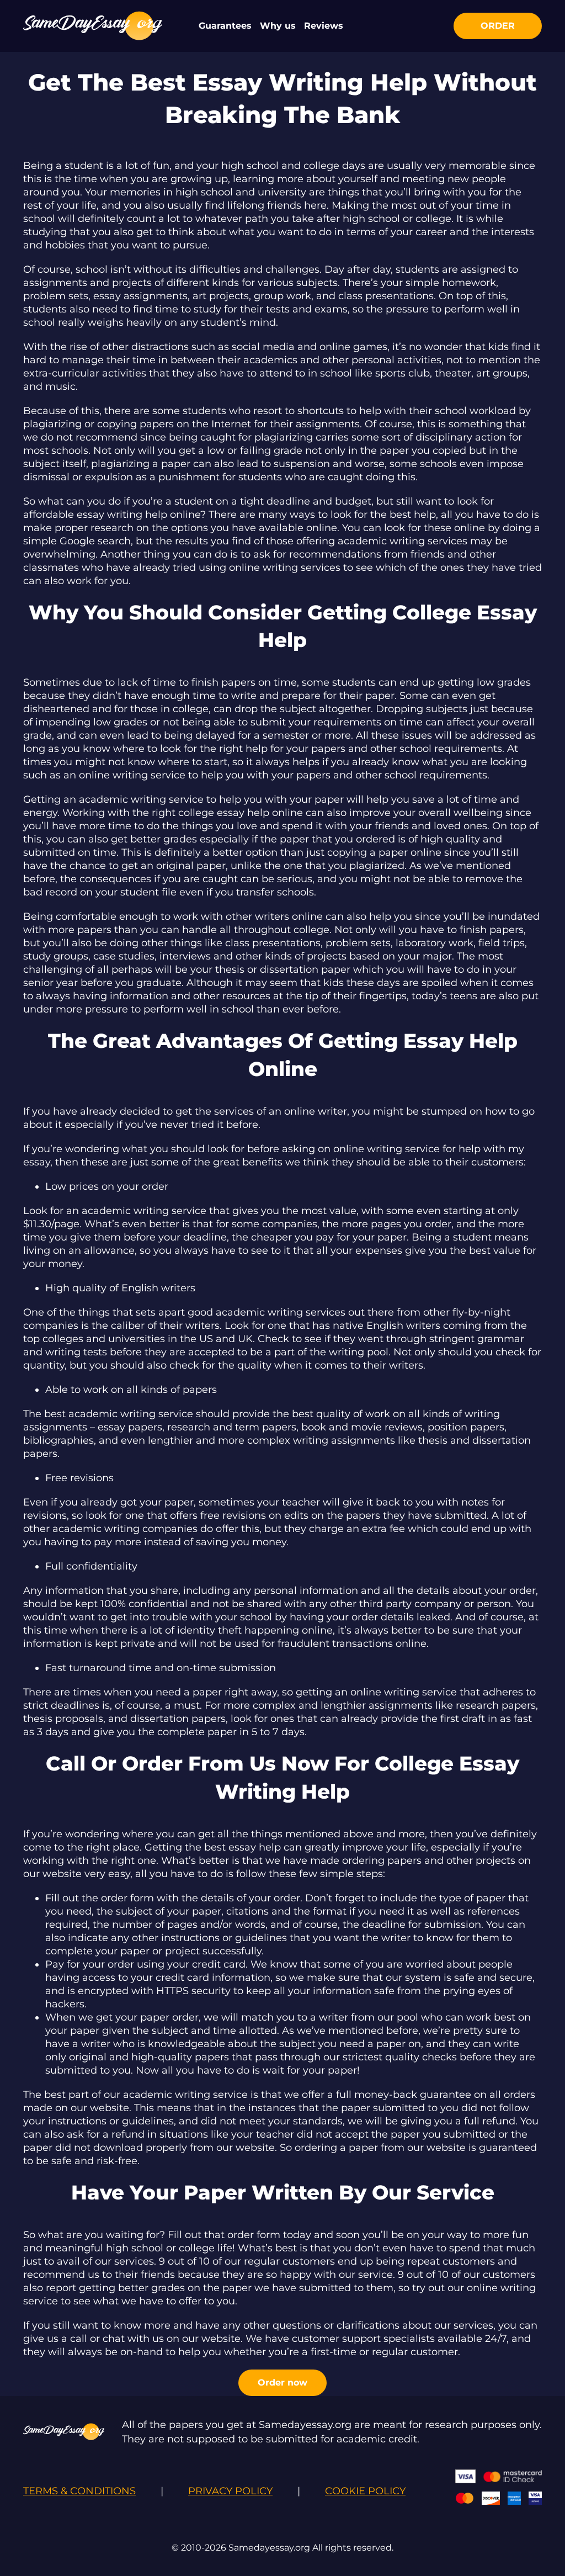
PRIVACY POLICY (230, 2491)
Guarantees (225, 26)
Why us (278, 26)
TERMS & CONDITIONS (79, 2491)
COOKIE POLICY (365, 2491)
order (498, 26)
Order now (282, 2382)
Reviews (324, 26)
